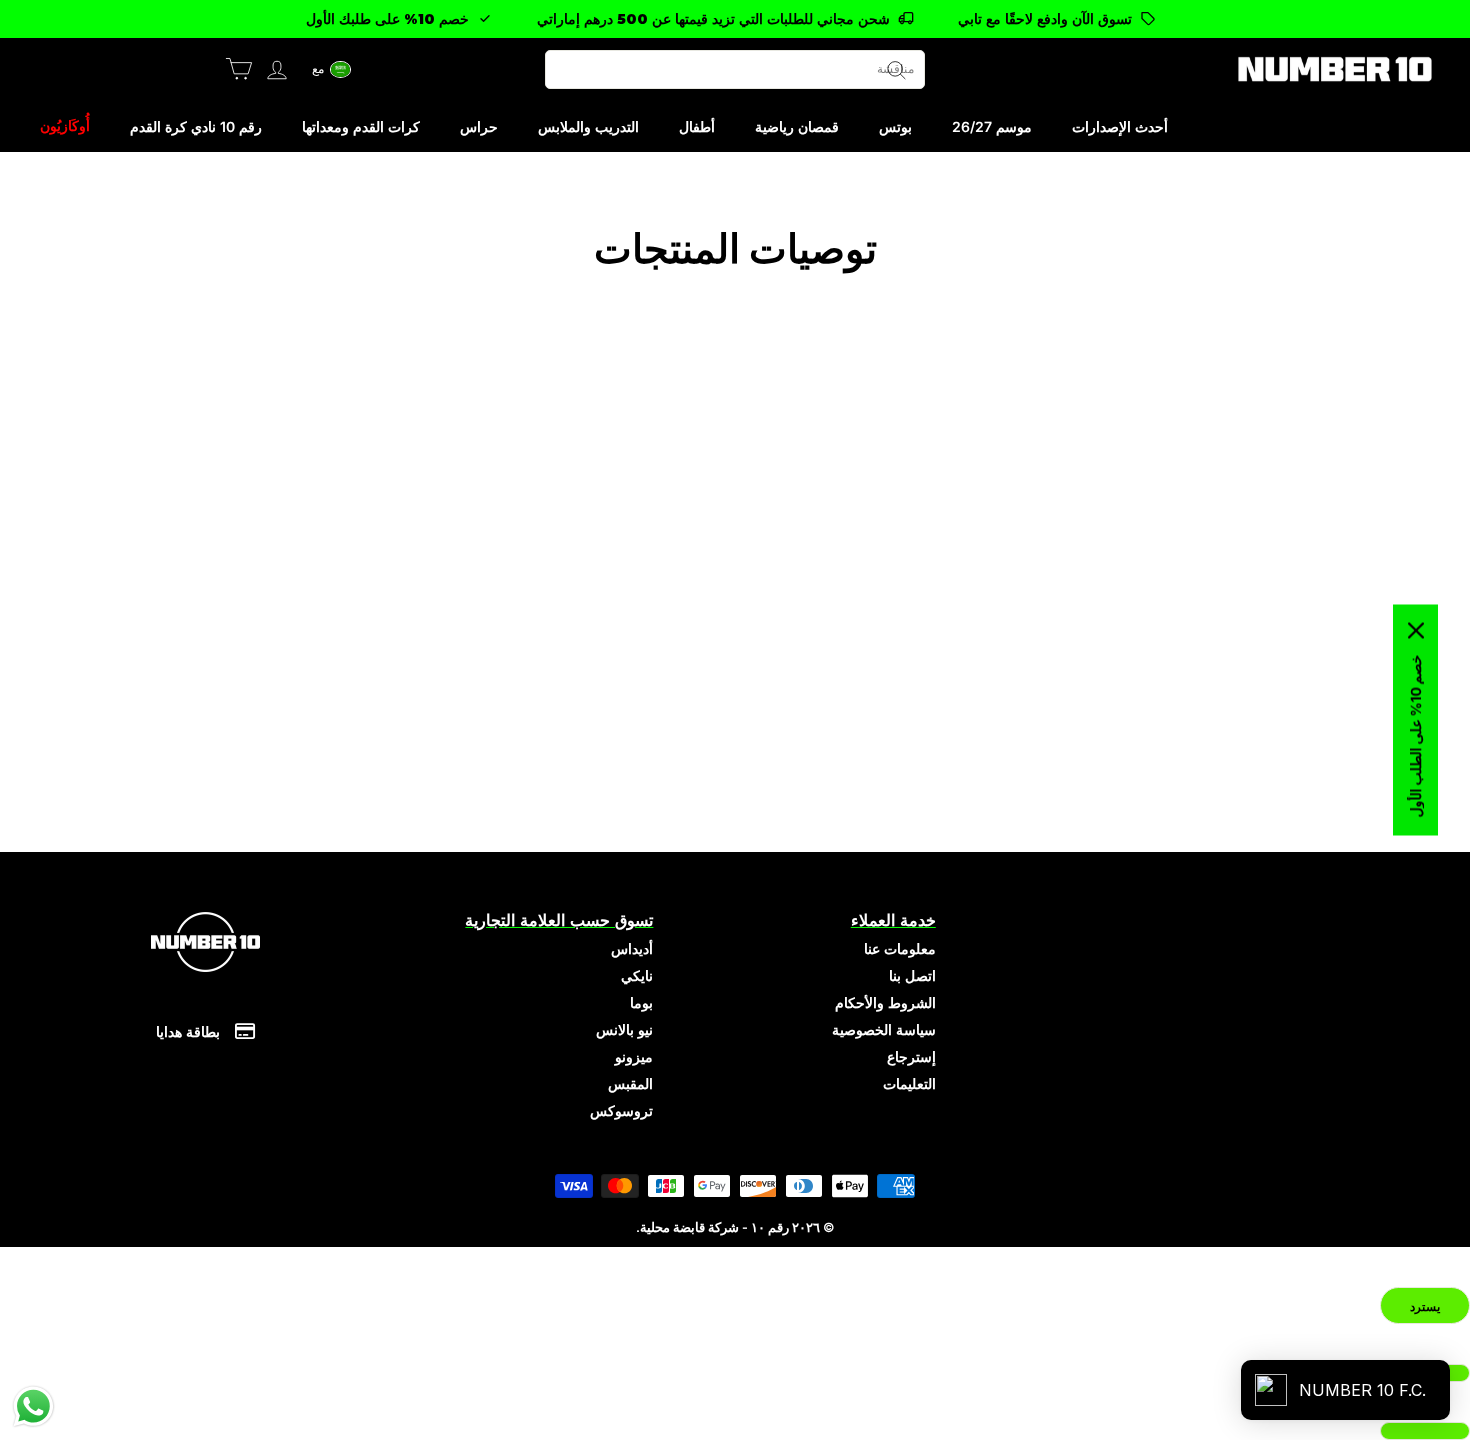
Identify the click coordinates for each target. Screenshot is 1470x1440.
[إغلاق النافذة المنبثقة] (1424, 490)
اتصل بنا (912, 975)
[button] (332, 69)
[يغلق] (1416, 631)
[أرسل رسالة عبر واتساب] (33, 1406)
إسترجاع (911, 1056)
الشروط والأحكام (885, 1002)
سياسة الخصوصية (884, 1029)
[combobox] (735, 69)
